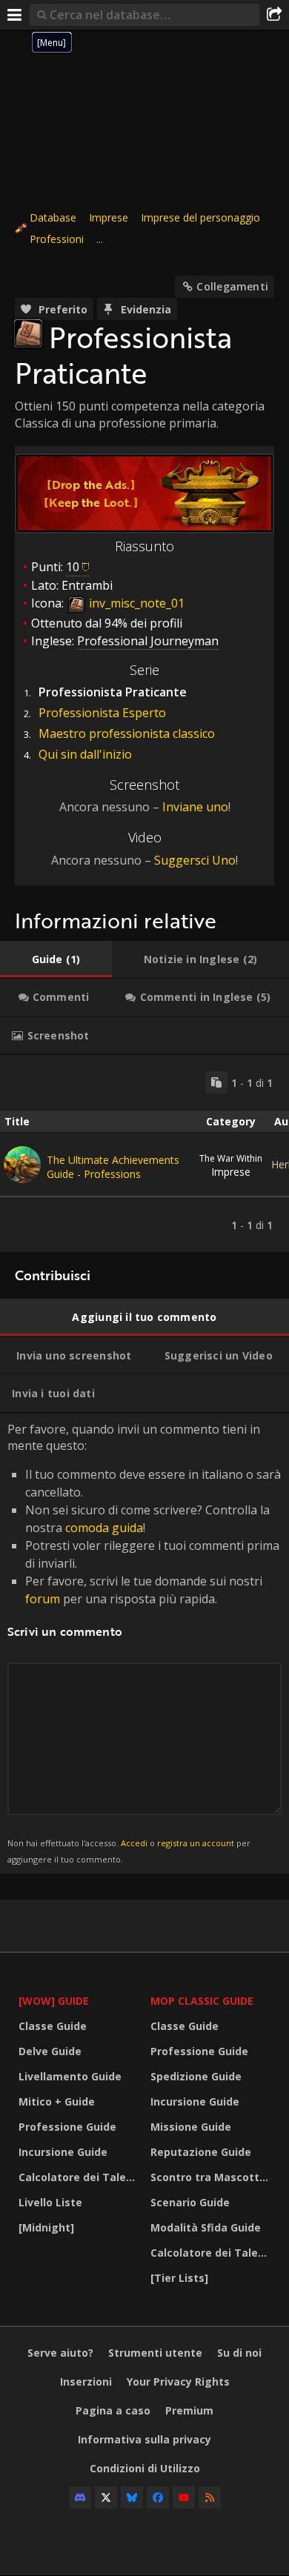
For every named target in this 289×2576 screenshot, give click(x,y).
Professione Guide (67, 2127)
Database (53, 217)
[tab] (56, 959)
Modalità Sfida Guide (206, 2227)
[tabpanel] (144, 1154)
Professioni (57, 239)
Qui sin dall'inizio (85, 754)
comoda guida (104, 1528)
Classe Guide (53, 2026)
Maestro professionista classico (127, 733)
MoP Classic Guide (202, 2001)
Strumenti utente (155, 2353)
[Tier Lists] (179, 2278)
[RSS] (210, 2497)
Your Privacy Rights (178, 2382)
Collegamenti (232, 286)
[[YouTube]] (184, 2497)
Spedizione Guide (196, 2076)
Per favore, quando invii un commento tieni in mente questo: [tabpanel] (144, 1643)
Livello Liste (50, 2202)
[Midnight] (46, 2227)
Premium (189, 2410)
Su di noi (239, 2353)
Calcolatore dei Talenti (80, 2177)
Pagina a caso (113, 2410)
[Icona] (28, 333)
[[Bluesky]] (132, 2497)
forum (43, 1599)
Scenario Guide (190, 2202)
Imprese (109, 217)
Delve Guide (50, 2051)
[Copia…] (216, 1082)
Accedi (134, 1843)
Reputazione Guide (201, 2152)
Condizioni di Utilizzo (145, 2468)
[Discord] (80, 2497)
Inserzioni (86, 2382)
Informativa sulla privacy (144, 2439)
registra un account (196, 1843)
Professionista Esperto (102, 713)
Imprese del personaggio (200, 217)
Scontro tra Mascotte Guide (213, 2177)
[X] (106, 2497)
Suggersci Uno (195, 860)
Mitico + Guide (57, 2101)
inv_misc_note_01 (135, 603)
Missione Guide (191, 2127)
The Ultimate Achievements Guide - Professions (113, 1167)
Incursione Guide (63, 2152)
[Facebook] (158, 2497)
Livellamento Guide (70, 2076)
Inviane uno (195, 807)
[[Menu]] (15, 15)
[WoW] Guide (54, 2001)
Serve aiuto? (60, 2353)
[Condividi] (274, 15)
